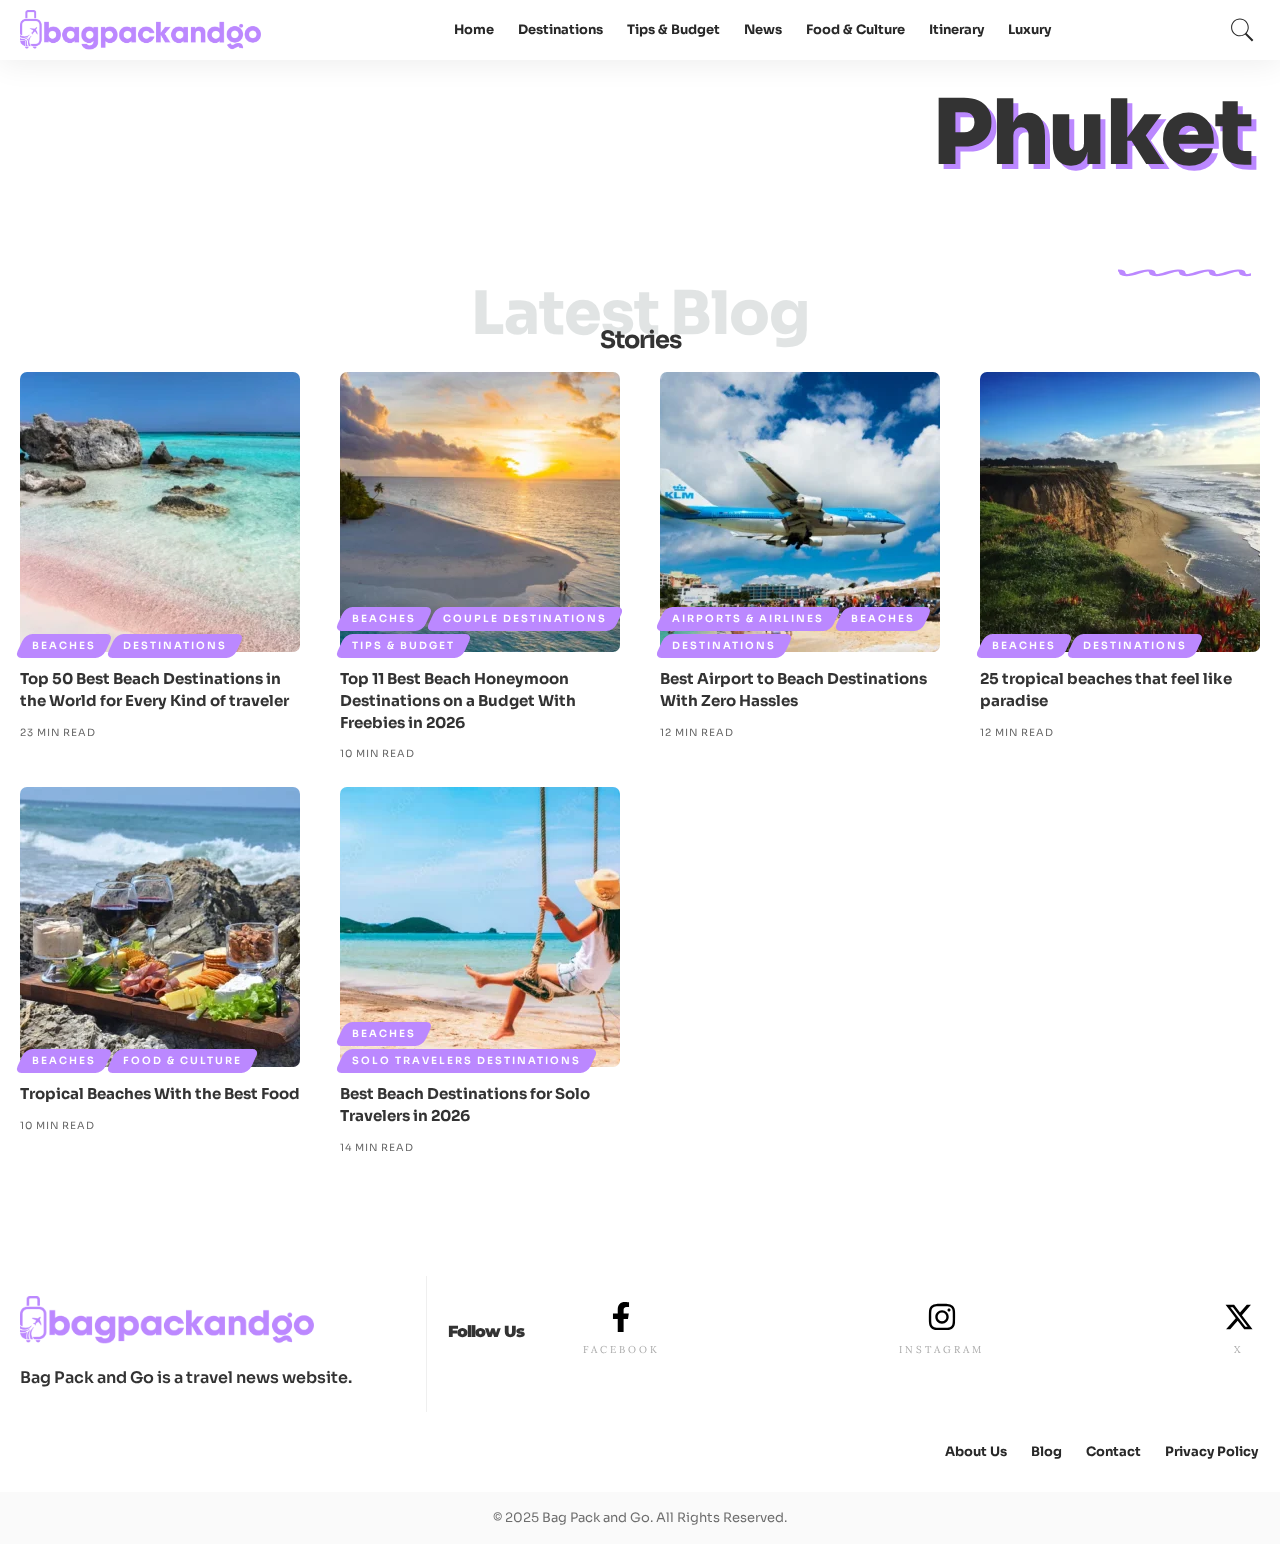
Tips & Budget (403, 645)
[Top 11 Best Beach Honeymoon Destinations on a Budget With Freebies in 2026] (480, 512)
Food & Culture (182, 1060)
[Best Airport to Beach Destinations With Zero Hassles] (800, 512)
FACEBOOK (621, 1349)
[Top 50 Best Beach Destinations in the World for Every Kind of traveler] (160, 512)
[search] (1242, 30)
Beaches (64, 645)
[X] (1239, 1317)
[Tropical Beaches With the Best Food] (160, 927)
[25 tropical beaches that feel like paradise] (1120, 512)
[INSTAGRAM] (942, 1317)
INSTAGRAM (941, 1349)
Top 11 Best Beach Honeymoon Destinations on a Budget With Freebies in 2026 (458, 700)
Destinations (175, 645)
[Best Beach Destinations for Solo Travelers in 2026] (480, 927)
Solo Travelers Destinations (466, 1060)
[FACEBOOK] (621, 1317)
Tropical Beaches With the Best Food (160, 1093)
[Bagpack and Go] (141, 30)
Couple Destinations (525, 618)
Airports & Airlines (748, 618)
